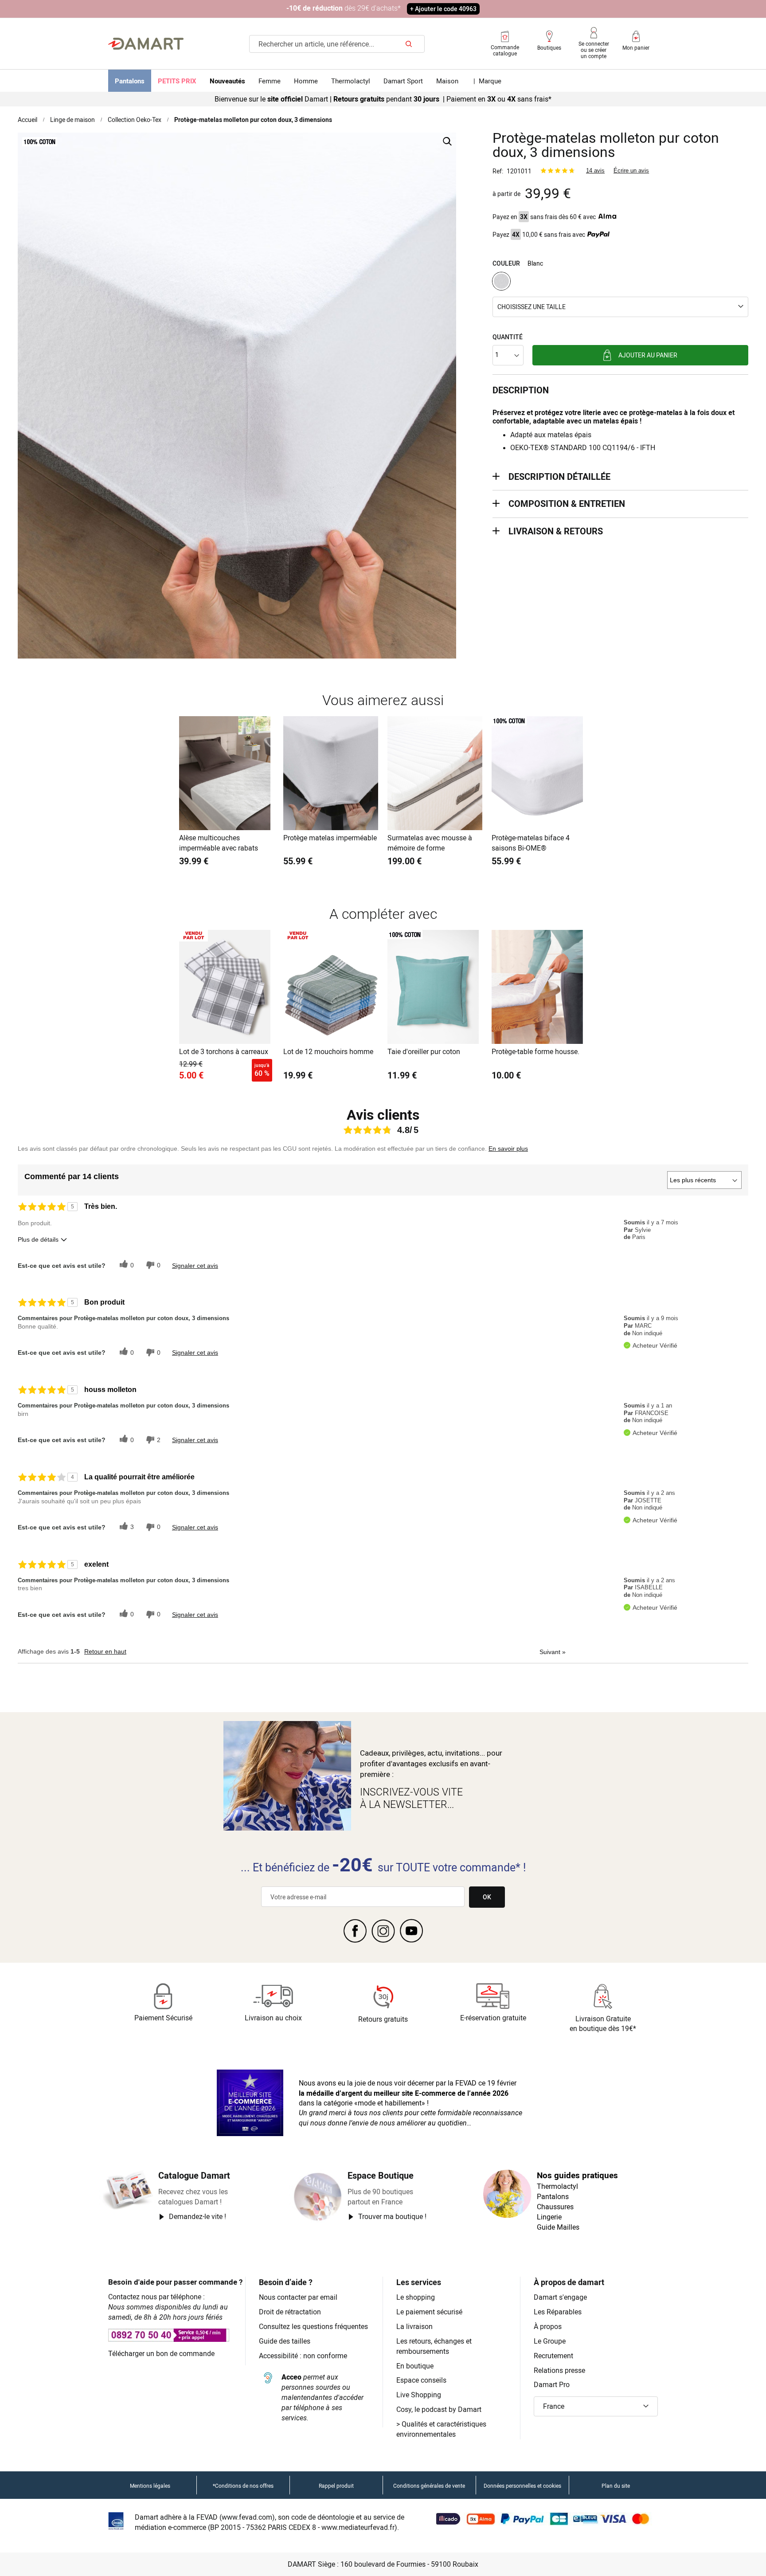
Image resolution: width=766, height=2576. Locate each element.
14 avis (595, 171)
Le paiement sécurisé (429, 2312)
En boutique (415, 2366)
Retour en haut (105, 1651)
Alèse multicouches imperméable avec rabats (219, 843)
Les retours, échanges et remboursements (434, 2346)
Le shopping (416, 2297)
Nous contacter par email (298, 2297)
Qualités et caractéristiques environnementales (441, 2429)
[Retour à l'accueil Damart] (146, 44)
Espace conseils (421, 2380)
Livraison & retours (556, 531)
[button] (620, 307)
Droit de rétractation (290, 2312)
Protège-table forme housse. (535, 1051)
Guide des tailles (285, 2341)
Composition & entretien (567, 504)
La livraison (414, 2326)
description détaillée (559, 476)
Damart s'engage (560, 2297)
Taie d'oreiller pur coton (424, 1051)
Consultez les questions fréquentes (313, 2326)
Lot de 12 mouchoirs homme (328, 1051)
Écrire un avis (631, 171)
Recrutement (553, 2356)
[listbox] (620, 282)
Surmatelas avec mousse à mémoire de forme (430, 843)
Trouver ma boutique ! (392, 2216)
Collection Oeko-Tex (135, 120)
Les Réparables (558, 2312)
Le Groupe (550, 2341)
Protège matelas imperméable (330, 838)
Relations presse (559, 2370)
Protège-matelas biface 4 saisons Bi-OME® (531, 843)
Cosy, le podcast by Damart (439, 2409)
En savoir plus (508, 1149)
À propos (548, 2326)
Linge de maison (72, 120)
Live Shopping (419, 2395)
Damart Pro (552, 2384)
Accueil (27, 120)
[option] (501, 281)
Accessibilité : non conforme (303, 2356)
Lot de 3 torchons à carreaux (224, 1051)
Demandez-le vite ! (197, 2216)
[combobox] (337, 44)
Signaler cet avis (195, 1266)
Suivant (553, 1652)
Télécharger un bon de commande (161, 2353)
